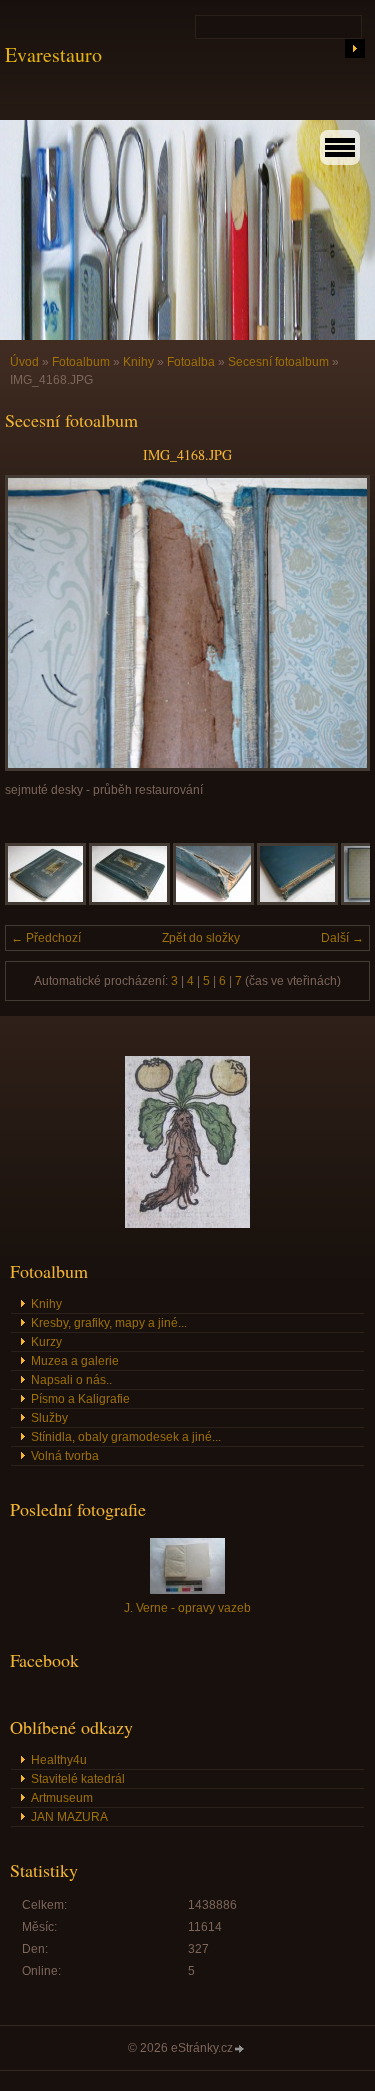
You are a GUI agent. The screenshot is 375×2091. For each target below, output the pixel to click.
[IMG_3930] (45, 901)
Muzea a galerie (75, 1361)
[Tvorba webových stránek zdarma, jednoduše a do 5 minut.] (240, 2049)
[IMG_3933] (297, 901)
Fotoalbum (81, 362)
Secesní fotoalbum (278, 362)
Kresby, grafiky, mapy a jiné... (109, 1323)
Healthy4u (59, 1760)
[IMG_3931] (129, 901)
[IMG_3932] (213, 901)
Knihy (138, 362)
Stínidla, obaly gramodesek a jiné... (126, 1437)
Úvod (24, 362)
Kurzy (46, 1342)
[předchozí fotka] (37, 623)
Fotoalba (191, 362)
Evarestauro (53, 54)
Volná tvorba (65, 1456)
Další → (342, 938)
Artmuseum (62, 1798)
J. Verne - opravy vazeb (187, 1608)
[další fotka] (337, 623)
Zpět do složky (201, 938)
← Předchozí (46, 938)
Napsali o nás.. (71, 1380)
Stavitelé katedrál (78, 1779)
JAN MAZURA (69, 1817)
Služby (49, 1418)
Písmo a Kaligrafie (80, 1399)
